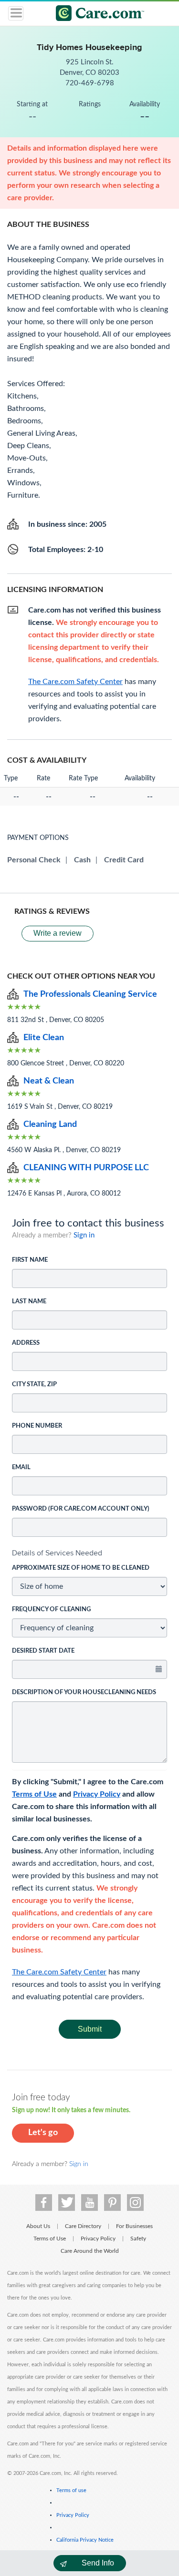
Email (21, 1467)
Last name (29, 1302)
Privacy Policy (97, 1794)
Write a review (58, 933)
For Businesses (134, 2226)
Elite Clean (44, 1038)
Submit (90, 2029)
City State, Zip (34, 1385)
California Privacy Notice (85, 2540)
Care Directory (83, 2226)
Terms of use (71, 2490)
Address (26, 1343)
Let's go (43, 2133)
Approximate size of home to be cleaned (81, 1568)
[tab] (89, 1553)
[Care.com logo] (96, 15)
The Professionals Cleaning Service (90, 994)
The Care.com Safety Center (59, 1972)
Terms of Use (34, 1794)
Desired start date (43, 1651)
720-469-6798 (90, 83)
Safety (138, 2239)
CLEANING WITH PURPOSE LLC (86, 1168)
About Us (38, 2226)
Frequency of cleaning (51, 1610)
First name (30, 1260)
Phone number (37, 1426)
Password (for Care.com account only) (81, 1509)
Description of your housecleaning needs (84, 1692)
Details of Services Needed (57, 1553)
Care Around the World (90, 2251)
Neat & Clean (49, 1081)
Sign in (84, 1235)
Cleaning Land (50, 1124)
